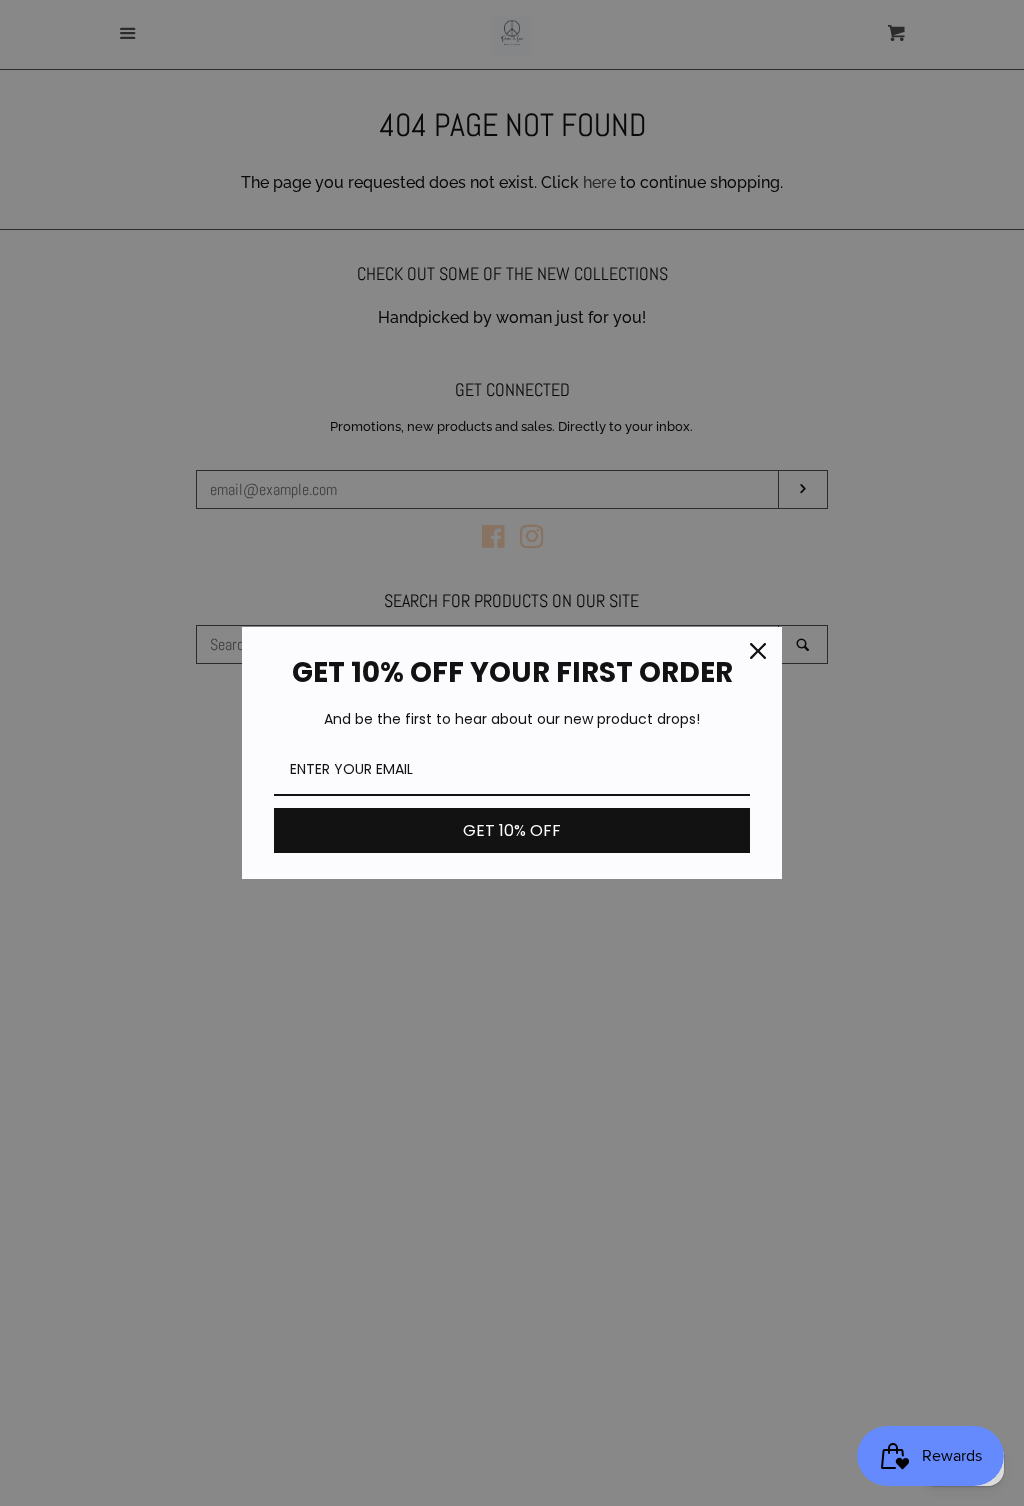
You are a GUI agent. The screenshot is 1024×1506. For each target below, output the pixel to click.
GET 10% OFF (512, 830)
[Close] (758, 651)
